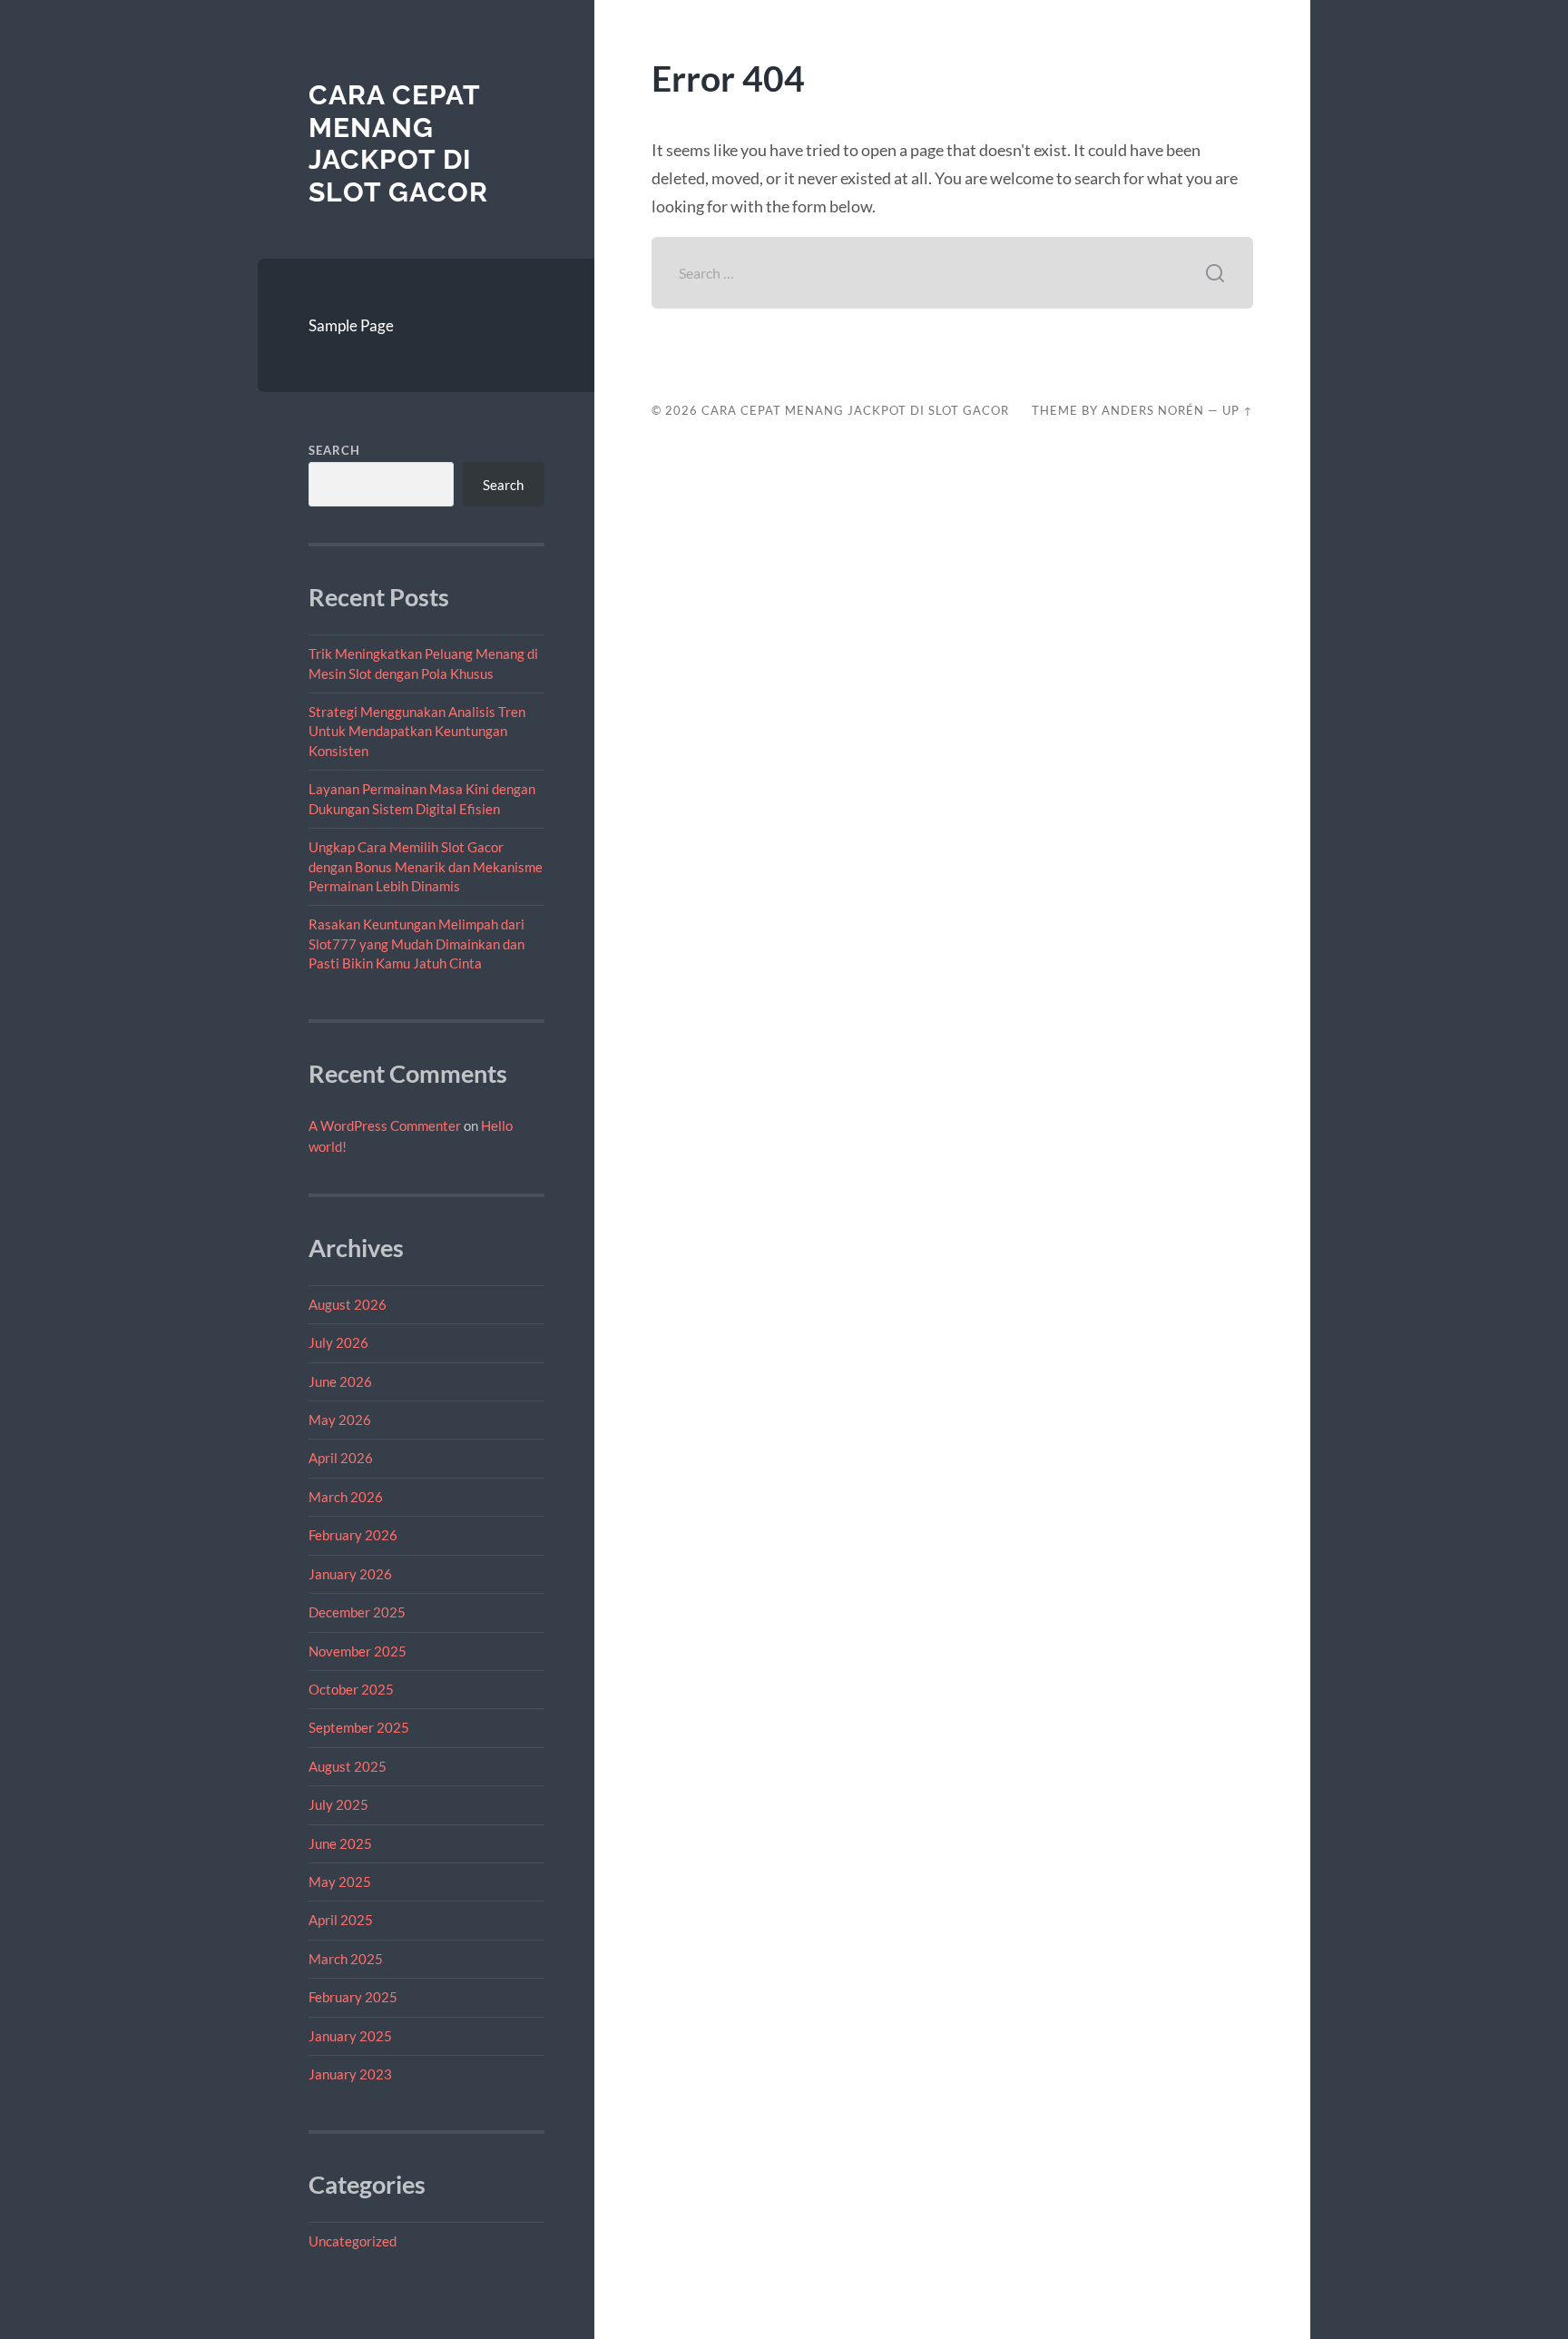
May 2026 (340, 1420)
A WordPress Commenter (385, 1125)
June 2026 (340, 1381)
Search (334, 450)
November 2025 (358, 1651)
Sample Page (351, 325)
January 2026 (350, 1574)
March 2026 (346, 1497)
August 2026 (348, 1304)
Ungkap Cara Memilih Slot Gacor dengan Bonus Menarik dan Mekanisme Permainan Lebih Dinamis (426, 866)
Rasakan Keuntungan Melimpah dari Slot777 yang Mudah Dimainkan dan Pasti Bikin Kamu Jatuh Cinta (416, 943)
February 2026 (353, 1535)
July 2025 (338, 1804)
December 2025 (357, 1612)
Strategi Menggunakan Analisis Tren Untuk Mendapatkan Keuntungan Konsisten (417, 731)
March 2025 (346, 1959)
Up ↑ (1238, 410)
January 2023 (350, 2074)
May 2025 (340, 1882)
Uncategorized (353, 2241)
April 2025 (341, 1920)
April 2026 (341, 1458)
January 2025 (350, 2036)
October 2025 (351, 1689)
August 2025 (348, 1766)
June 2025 (340, 1843)
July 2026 (338, 1342)
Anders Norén (1153, 410)
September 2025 (359, 1727)
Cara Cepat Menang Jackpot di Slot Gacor (398, 143)
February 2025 (353, 1997)
